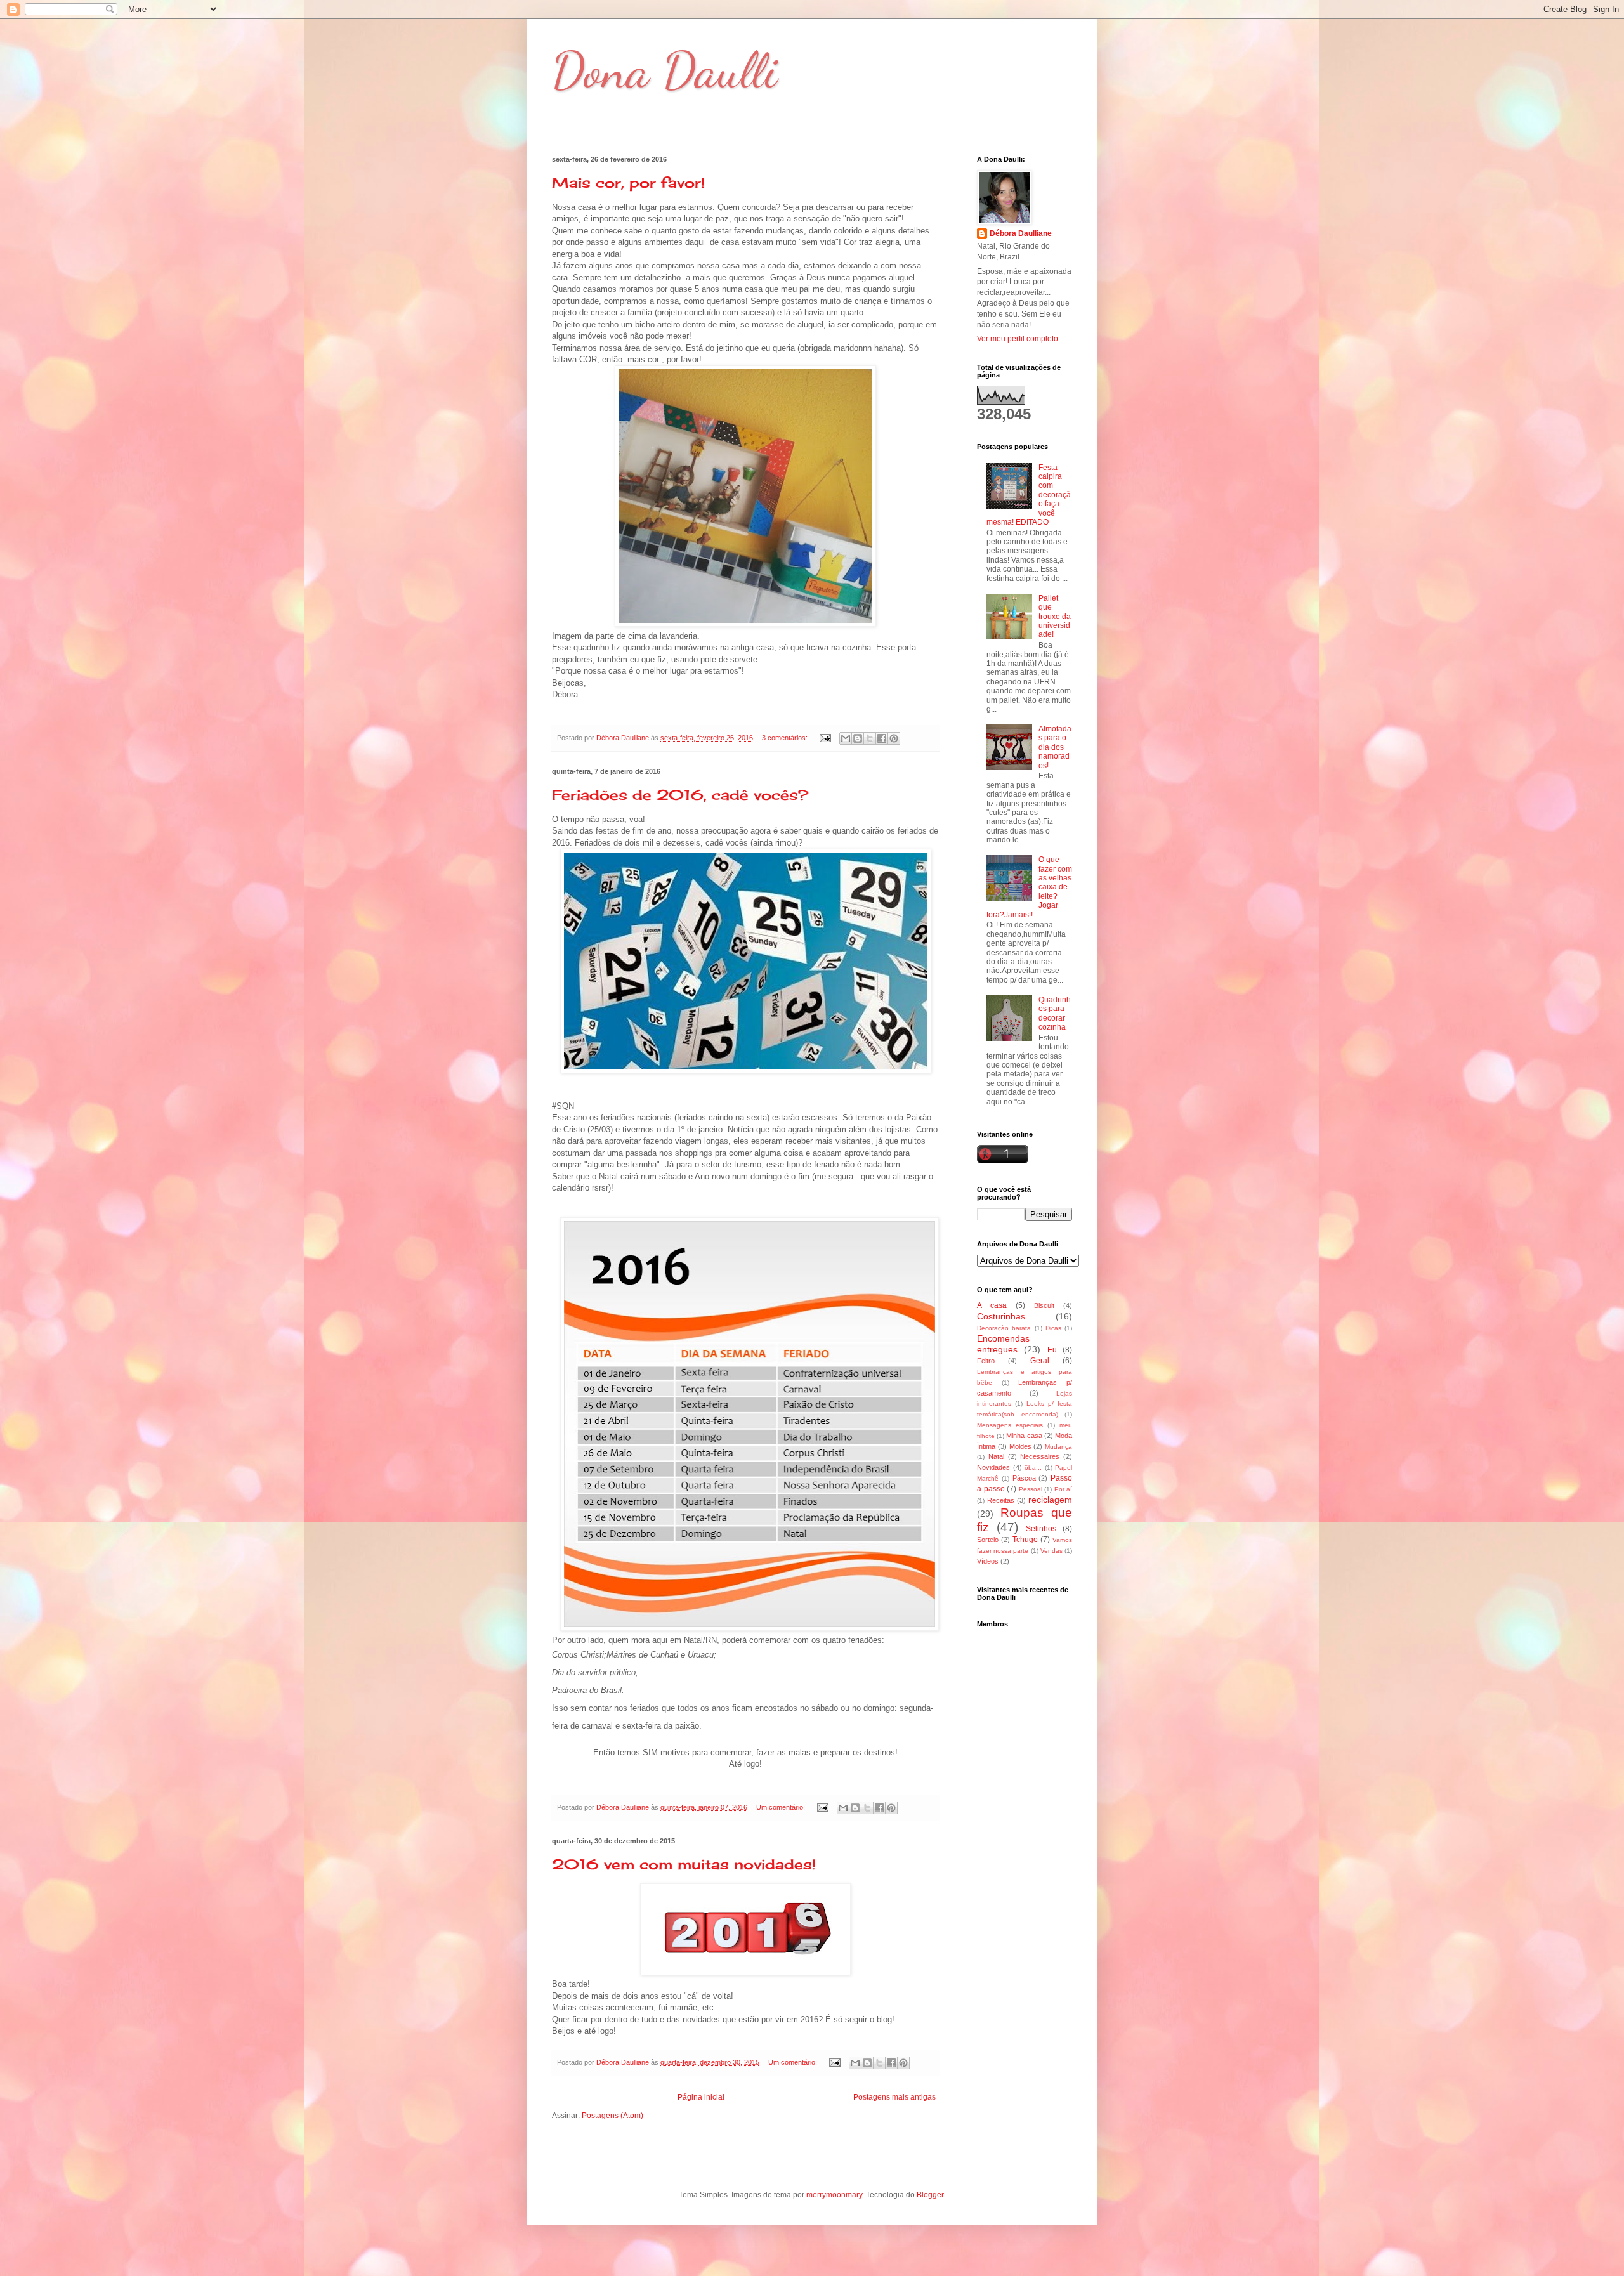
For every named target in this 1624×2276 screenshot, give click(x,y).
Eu (1052, 1350)
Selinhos (1041, 1529)
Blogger (930, 2195)
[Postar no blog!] (858, 738)
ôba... (1033, 1468)
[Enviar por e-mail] (846, 738)
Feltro (986, 1361)
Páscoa (1024, 1478)
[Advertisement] (1025, 1942)
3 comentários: (786, 738)
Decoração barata (1004, 1328)
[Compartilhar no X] (870, 738)
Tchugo (1025, 1540)
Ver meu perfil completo (1018, 339)
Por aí (1064, 1489)
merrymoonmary (834, 2195)
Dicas (1053, 1328)
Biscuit (1044, 1305)
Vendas (1051, 1551)
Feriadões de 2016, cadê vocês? (680, 795)
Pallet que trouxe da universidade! (1055, 617)
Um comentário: (782, 1807)
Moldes (1020, 1446)
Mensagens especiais (1010, 1425)
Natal (996, 1456)
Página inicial (701, 2097)
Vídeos (988, 1561)
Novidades (993, 1467)
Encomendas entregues (1003, 1344)
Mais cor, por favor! (628, 182)
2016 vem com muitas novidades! (684, 1864)
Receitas (1001, 1500)
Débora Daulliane (1021, 233)
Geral (1040, 1361)
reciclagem (1050, 1500)
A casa (992, 1305)
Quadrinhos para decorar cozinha (1055, 1013)
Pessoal (1031, 1489)
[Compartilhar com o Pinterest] (894, 738)
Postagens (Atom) (612, 2116)
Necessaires (1040, 1456)
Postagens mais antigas (894, 2097)
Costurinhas (1001, 1316)
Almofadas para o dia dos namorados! (1055, 747)
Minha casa (1024, 1436)
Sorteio (988, 1540)
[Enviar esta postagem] (825, 738)
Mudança (1058, 1447)
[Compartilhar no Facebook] (882, 738)
